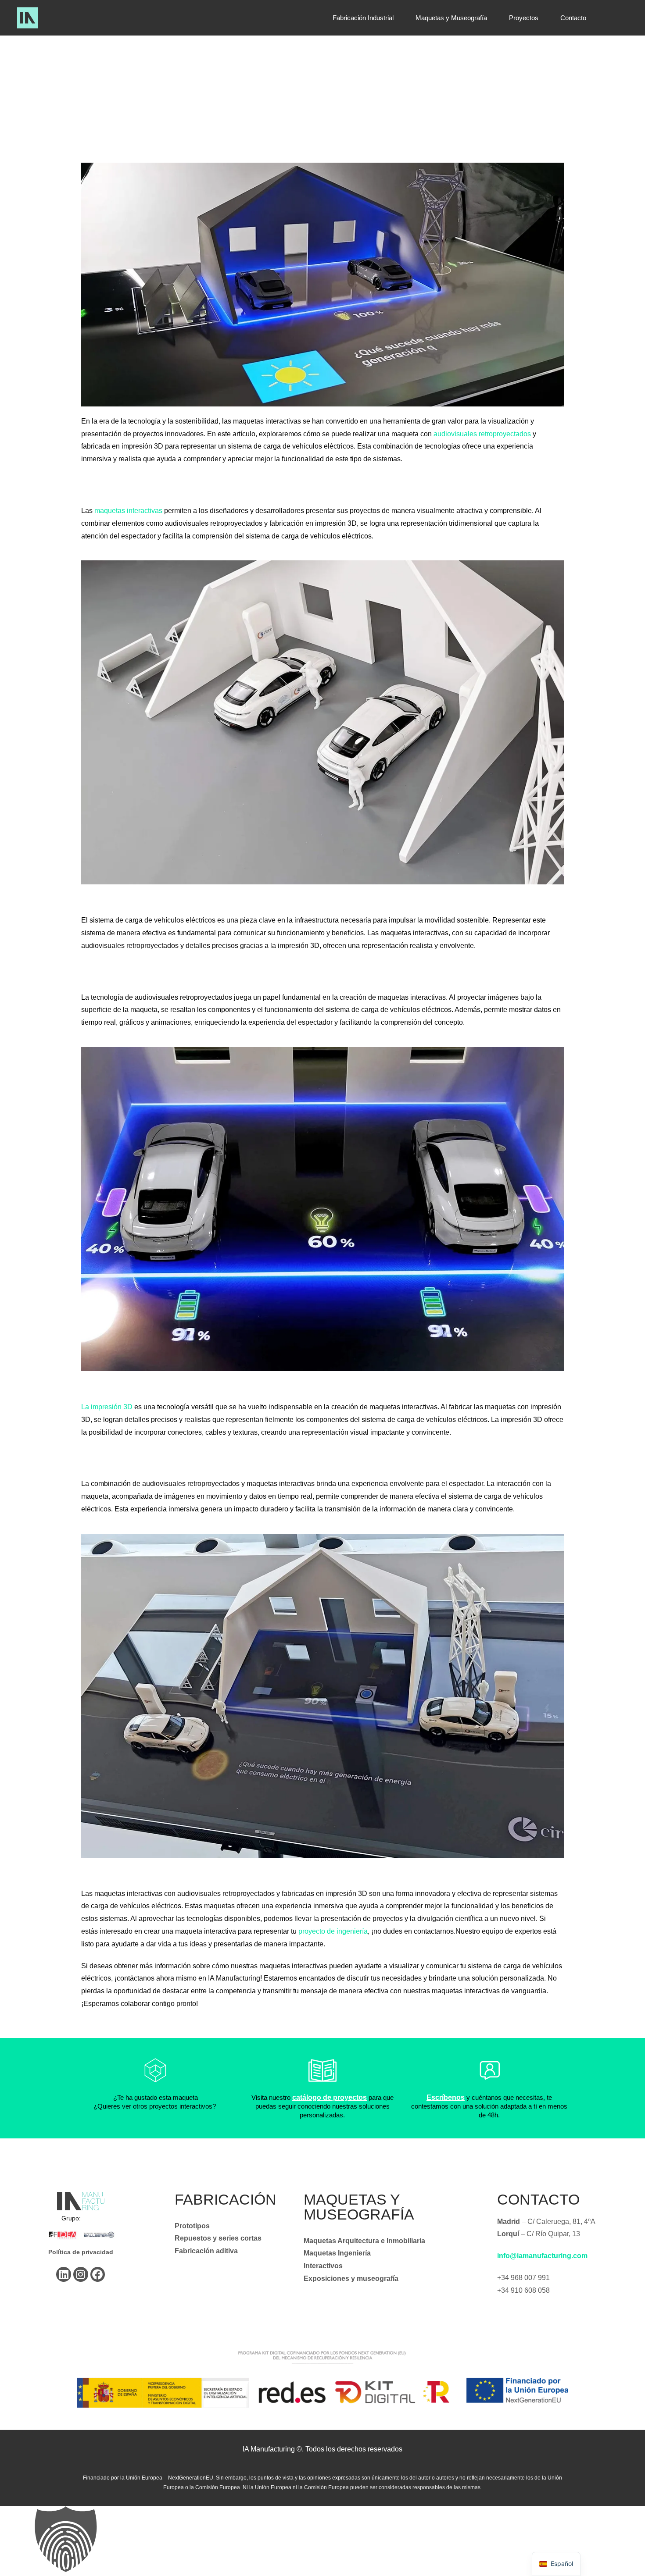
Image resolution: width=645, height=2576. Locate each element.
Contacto (573, 18)
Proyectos (524, 18)
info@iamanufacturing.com (542, 2256)
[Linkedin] (64, 2274)
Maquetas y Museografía (451, 18)
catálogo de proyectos (330, 2097)
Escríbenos (446, 2097)
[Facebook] (98, 2274)
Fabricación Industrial (363, 18)
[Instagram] (81, 2274)
